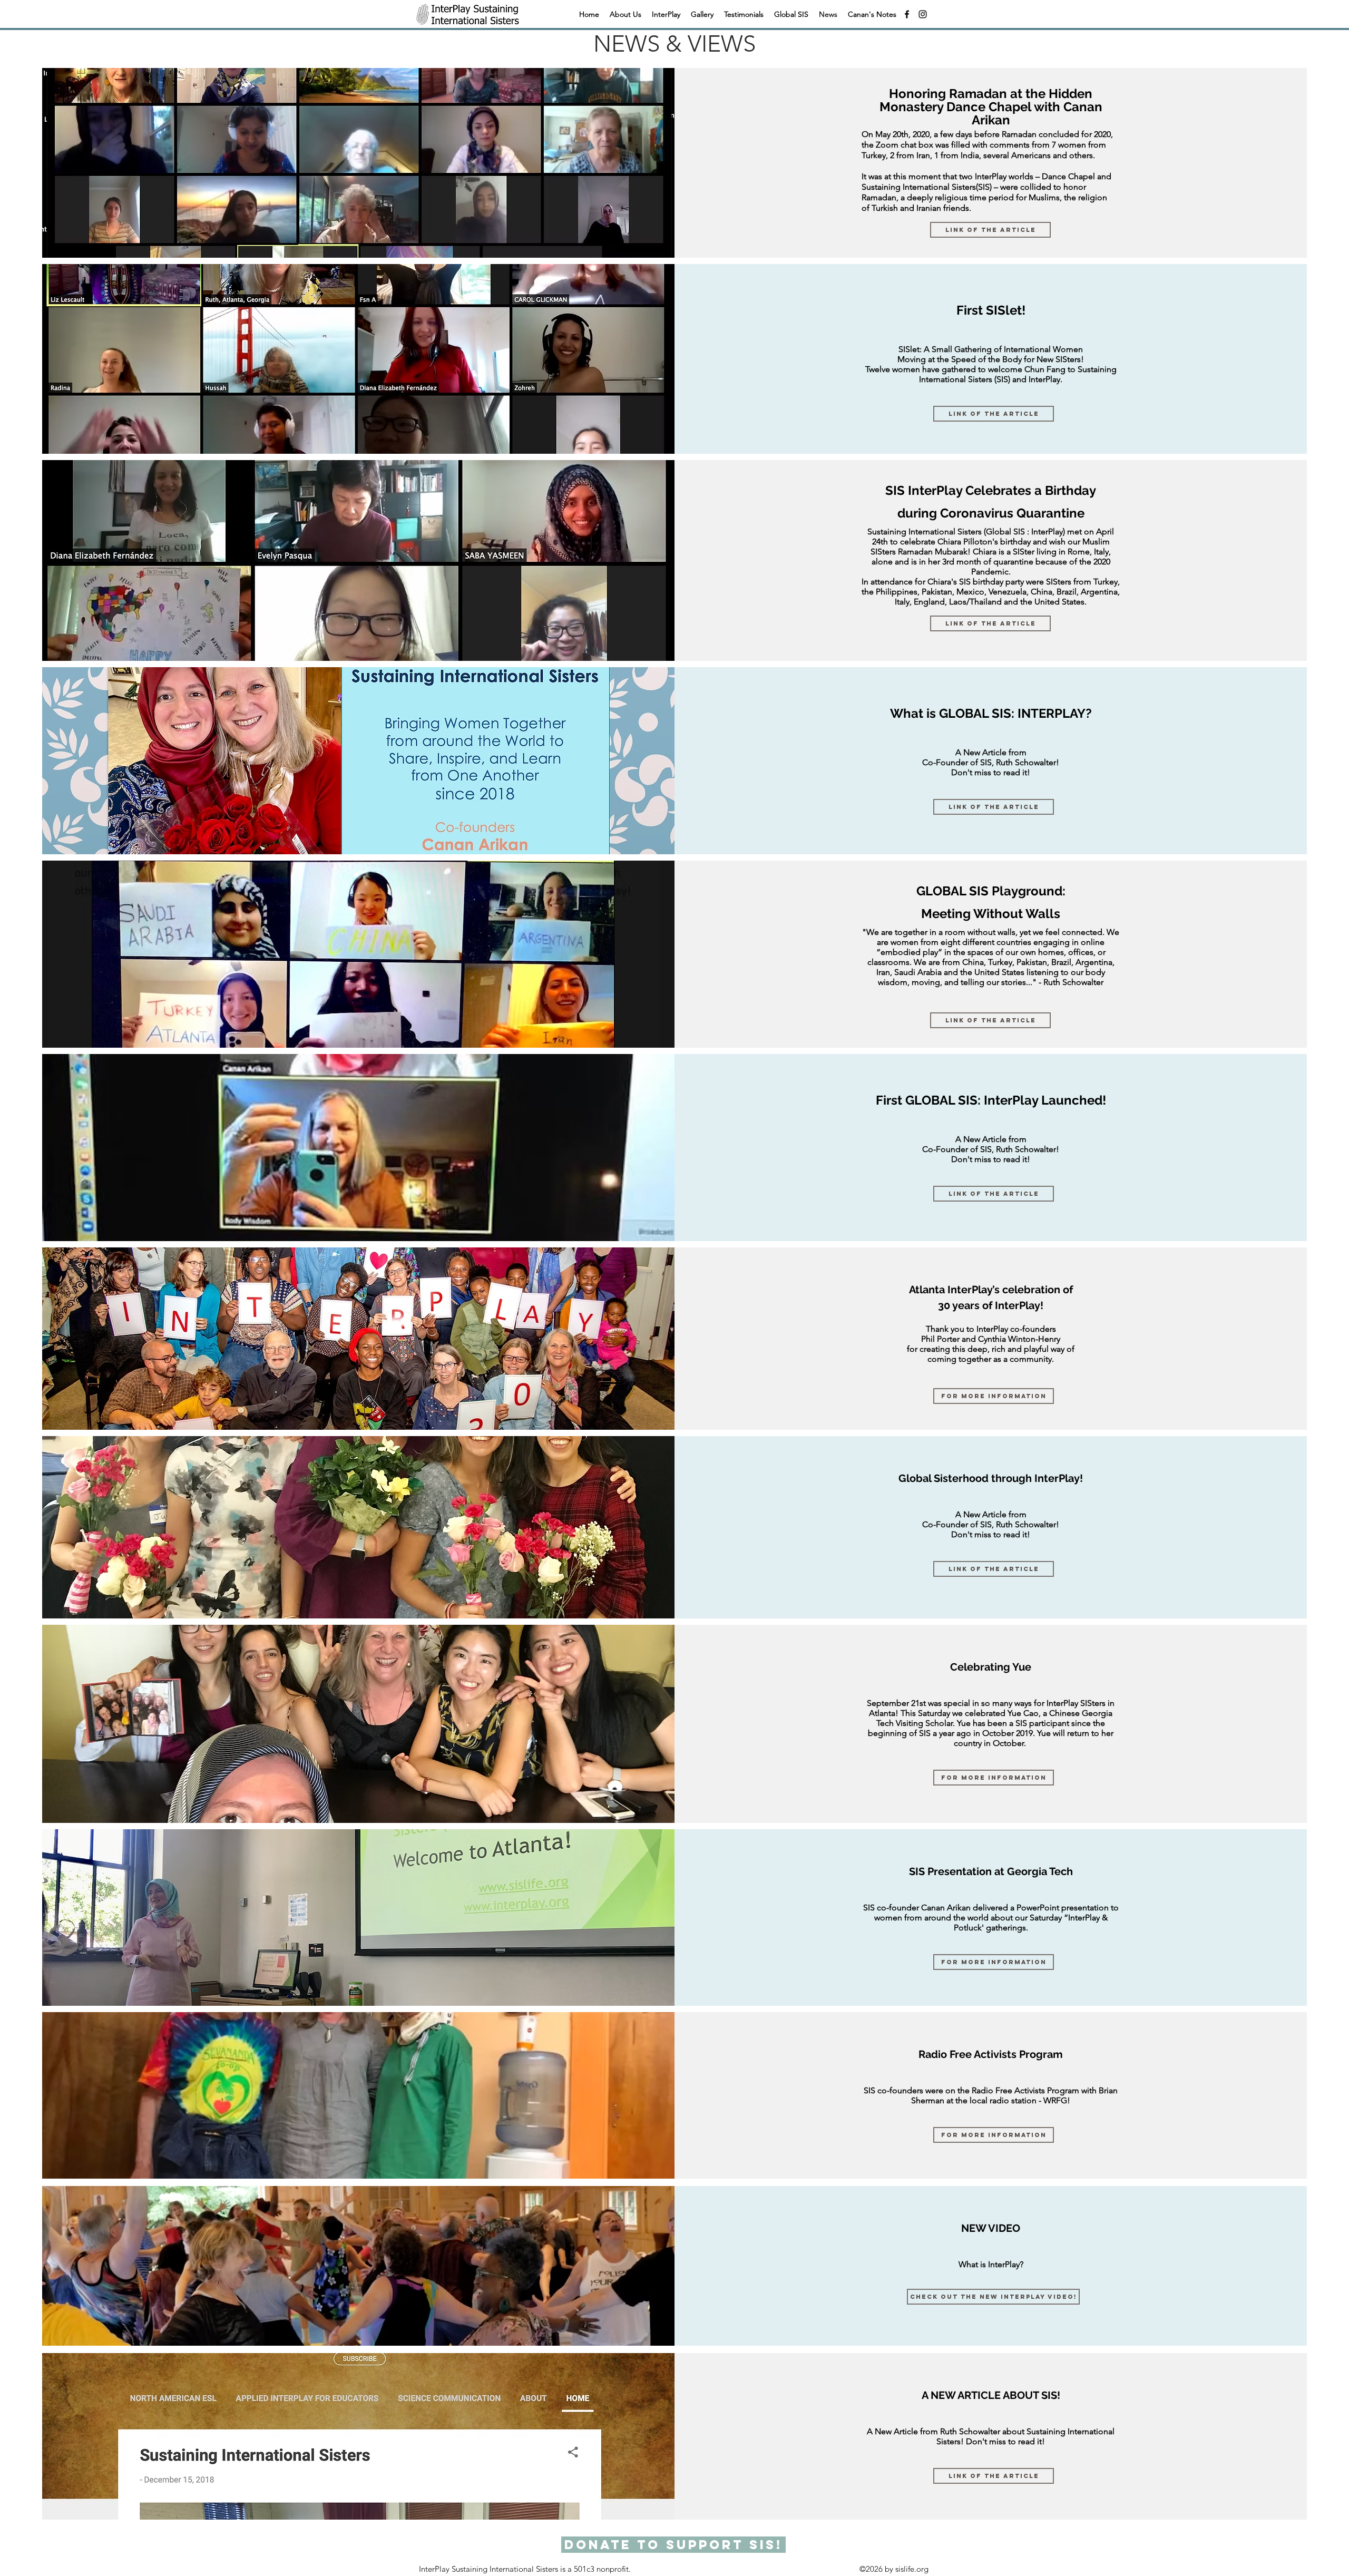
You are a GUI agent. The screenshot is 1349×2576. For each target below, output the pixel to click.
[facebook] (907, 14)
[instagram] (923, 14)
